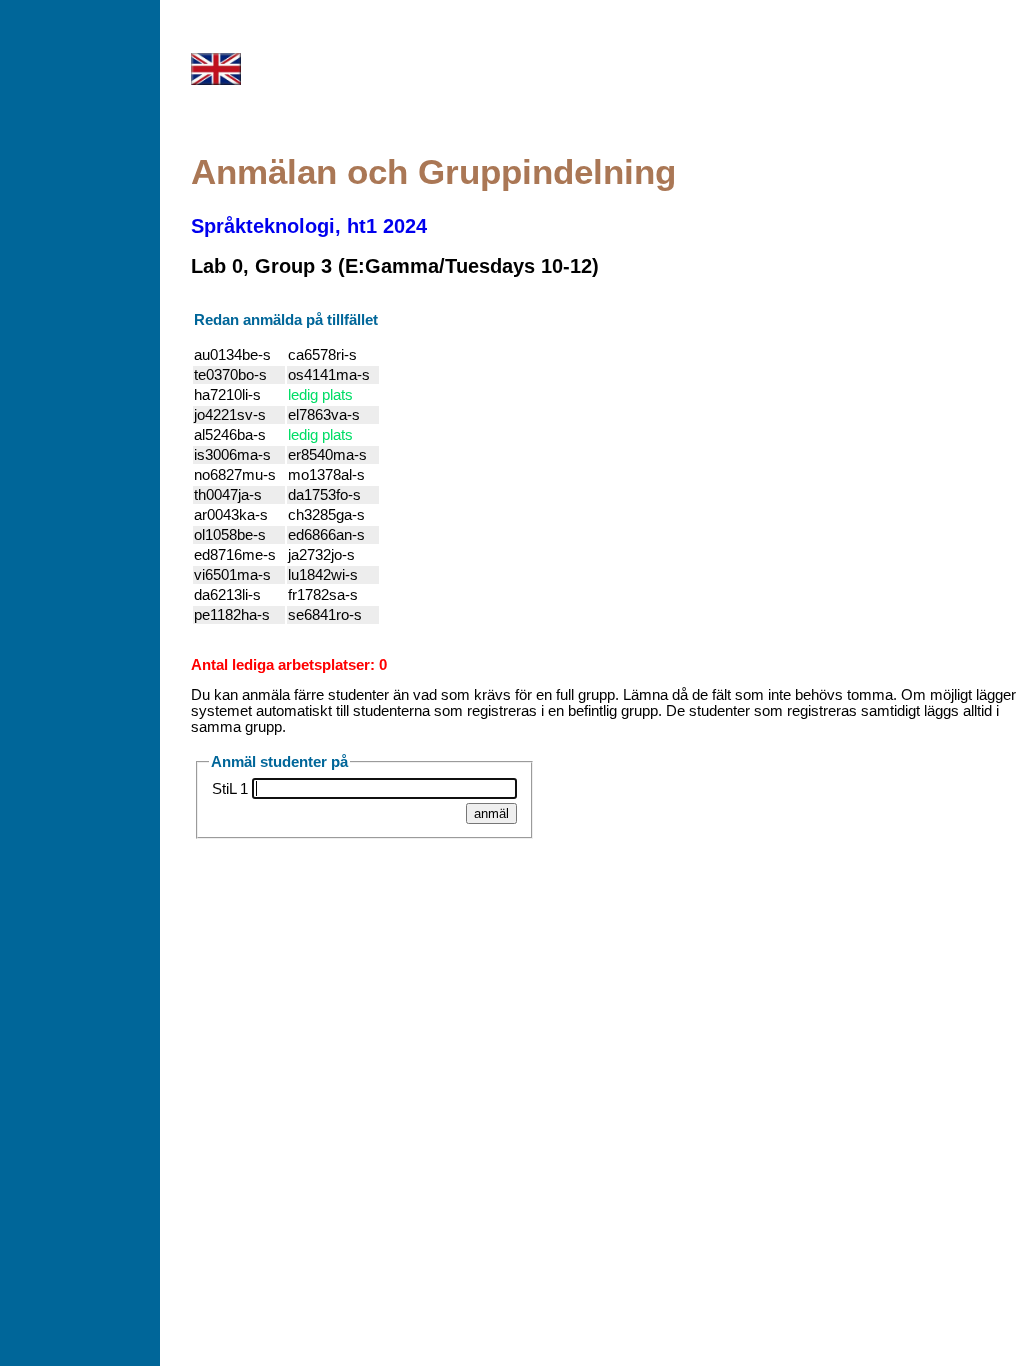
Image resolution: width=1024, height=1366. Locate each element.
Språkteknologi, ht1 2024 (309, 226)
